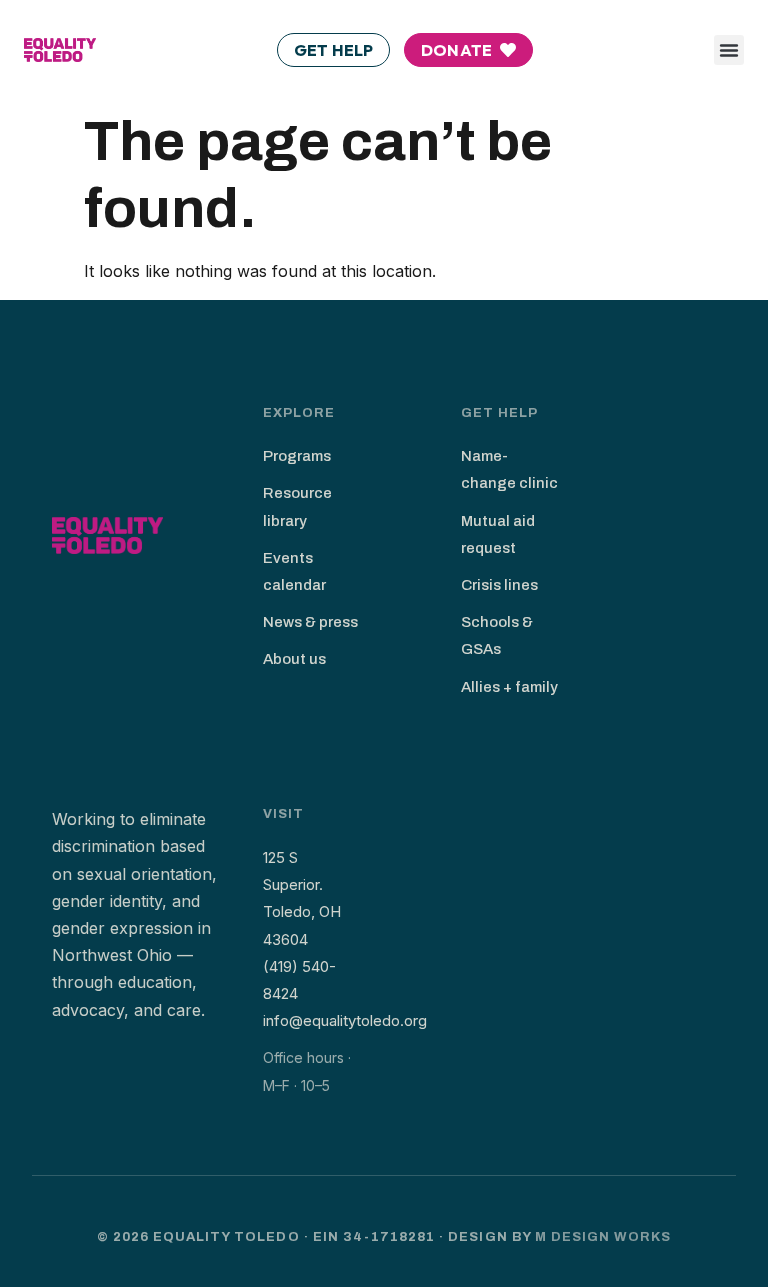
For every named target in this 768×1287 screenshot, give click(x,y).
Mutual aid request (498, 534)
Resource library (297, 506)
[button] (729, 50)
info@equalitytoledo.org (345, 1020)
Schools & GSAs (497, 635)
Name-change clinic (509, 469)
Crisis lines (499, 585)
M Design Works (603, 1237)
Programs (297, 456)
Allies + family (509, 687)
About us (294, 659)
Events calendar (294, 571)
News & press (310, 622)
